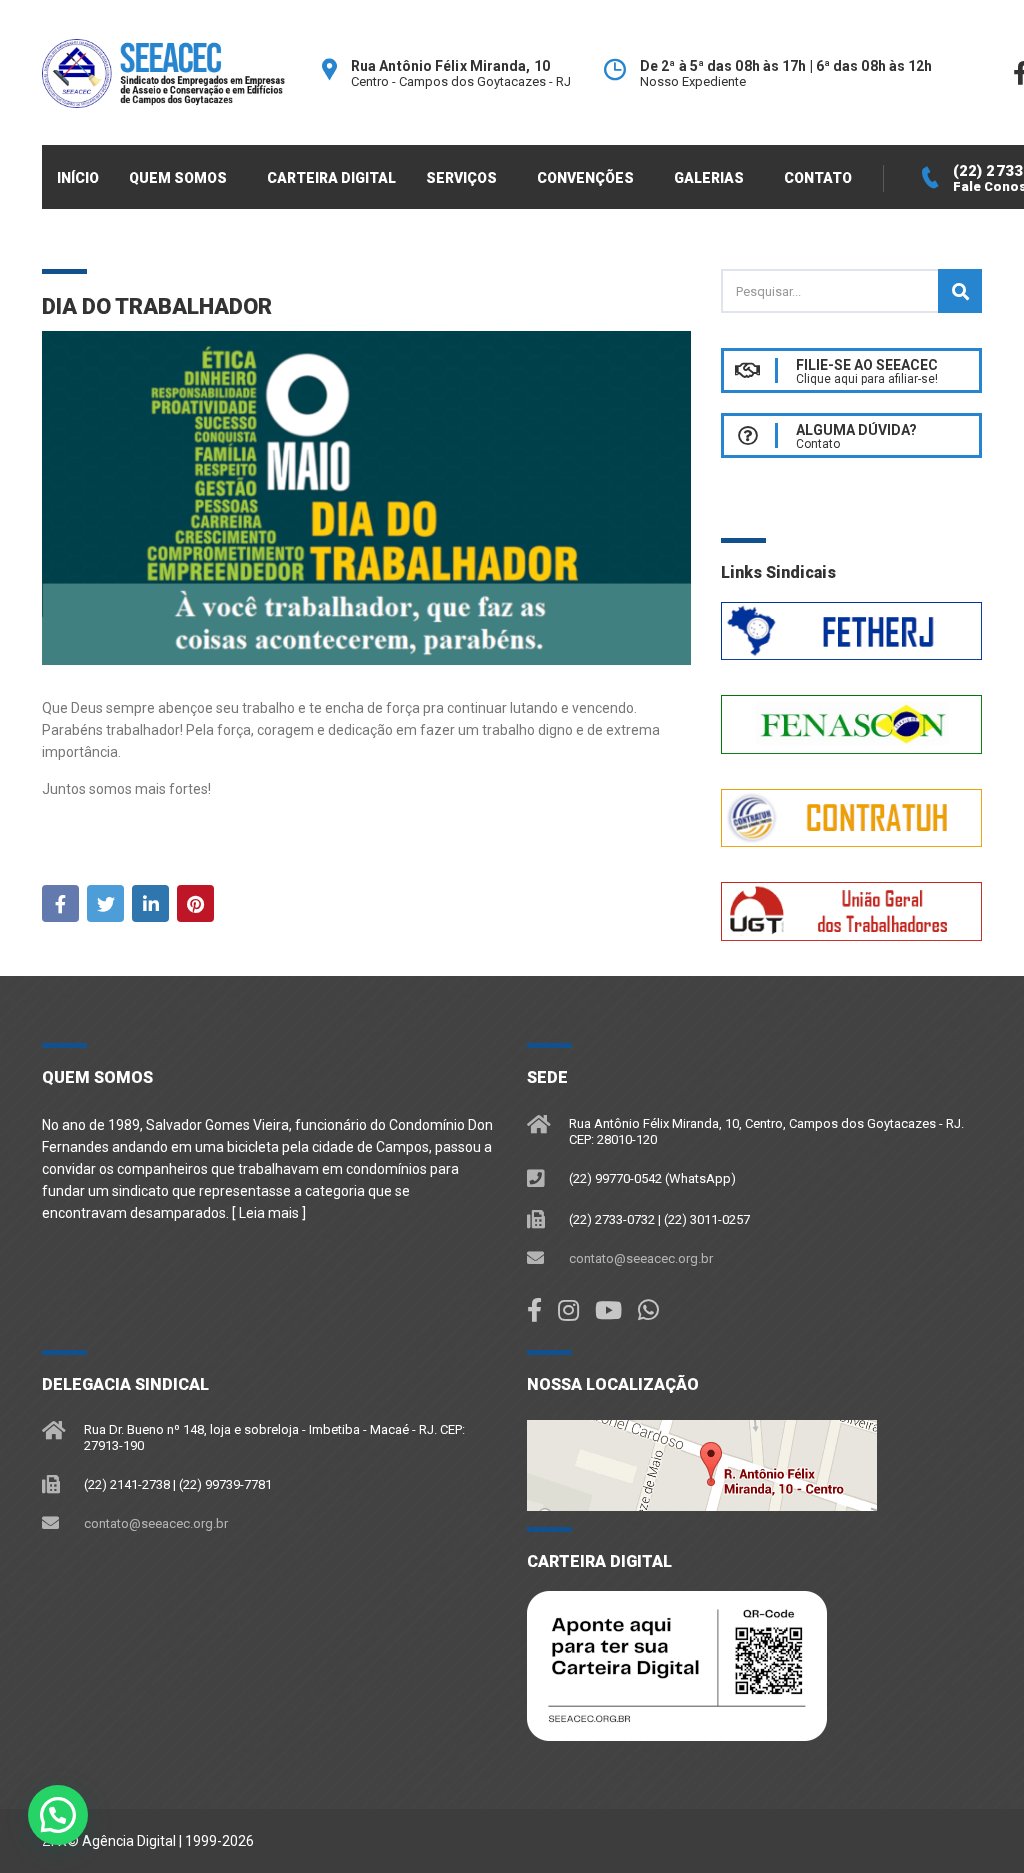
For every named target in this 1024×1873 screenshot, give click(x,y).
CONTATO (818, 178)
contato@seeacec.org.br (641, 1258)
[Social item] (534, 1311)
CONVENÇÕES (585, 178)
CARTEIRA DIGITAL (331, 178)
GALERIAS (709, 178)
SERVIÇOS (461, 178)
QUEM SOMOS (178, 178)
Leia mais (269, 1213)
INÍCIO (78, 178)
